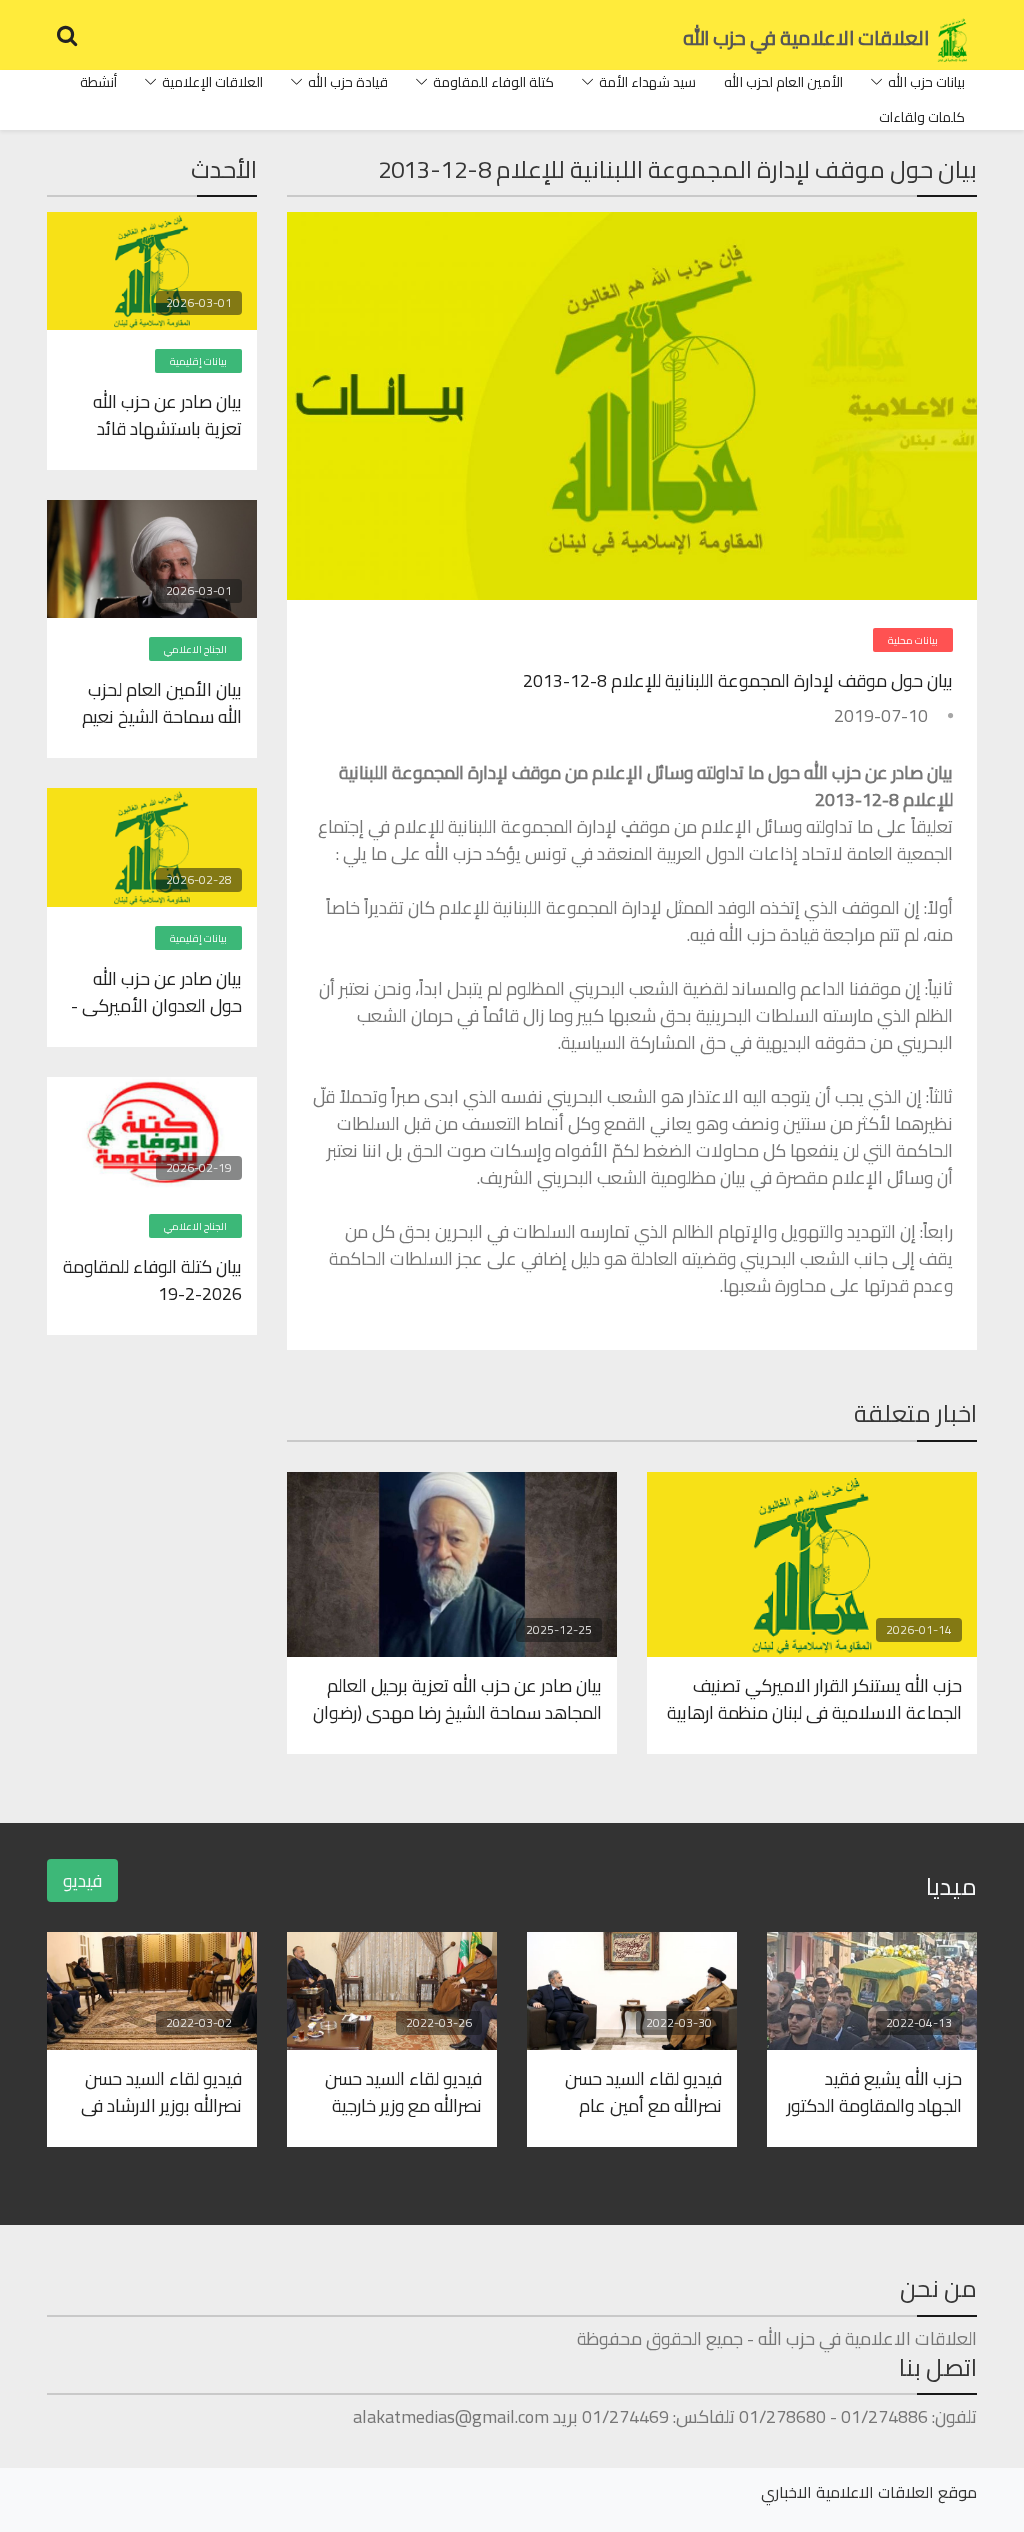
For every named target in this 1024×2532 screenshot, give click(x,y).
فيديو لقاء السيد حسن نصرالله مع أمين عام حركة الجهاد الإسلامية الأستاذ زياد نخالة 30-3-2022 (640, 2091)
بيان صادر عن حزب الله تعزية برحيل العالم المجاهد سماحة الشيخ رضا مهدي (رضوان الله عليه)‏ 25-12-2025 (457, 1698)
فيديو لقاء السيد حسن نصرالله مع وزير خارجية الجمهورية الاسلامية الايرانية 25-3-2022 (403, 2091)
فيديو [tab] (82, 1880)
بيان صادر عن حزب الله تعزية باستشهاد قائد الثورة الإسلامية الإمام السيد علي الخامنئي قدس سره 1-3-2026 (161, 414)
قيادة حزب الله (348, 82)
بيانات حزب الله (926, 82)
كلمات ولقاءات (922, 117)
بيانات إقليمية (198, 361)
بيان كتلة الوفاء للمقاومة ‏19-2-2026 (152, 1279)
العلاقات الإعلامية (212, 82)
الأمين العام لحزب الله (783, 82)
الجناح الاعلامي (195, 649)
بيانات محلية (913, 640)
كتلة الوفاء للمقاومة (493, 82)
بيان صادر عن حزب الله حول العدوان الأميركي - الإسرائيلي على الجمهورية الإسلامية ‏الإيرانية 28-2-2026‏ (152, 991)
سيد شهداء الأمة (647, 82)
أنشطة (98, 82)
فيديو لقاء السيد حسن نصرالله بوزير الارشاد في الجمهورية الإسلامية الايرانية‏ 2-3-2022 (161, 2091)
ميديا (951, 1886)
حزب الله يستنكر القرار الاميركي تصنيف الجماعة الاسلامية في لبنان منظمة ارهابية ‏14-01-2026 (814, 1698)
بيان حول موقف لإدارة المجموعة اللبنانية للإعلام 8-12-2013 (738, 680)
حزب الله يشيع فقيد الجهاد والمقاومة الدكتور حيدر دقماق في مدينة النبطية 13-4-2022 (874, 2091)
